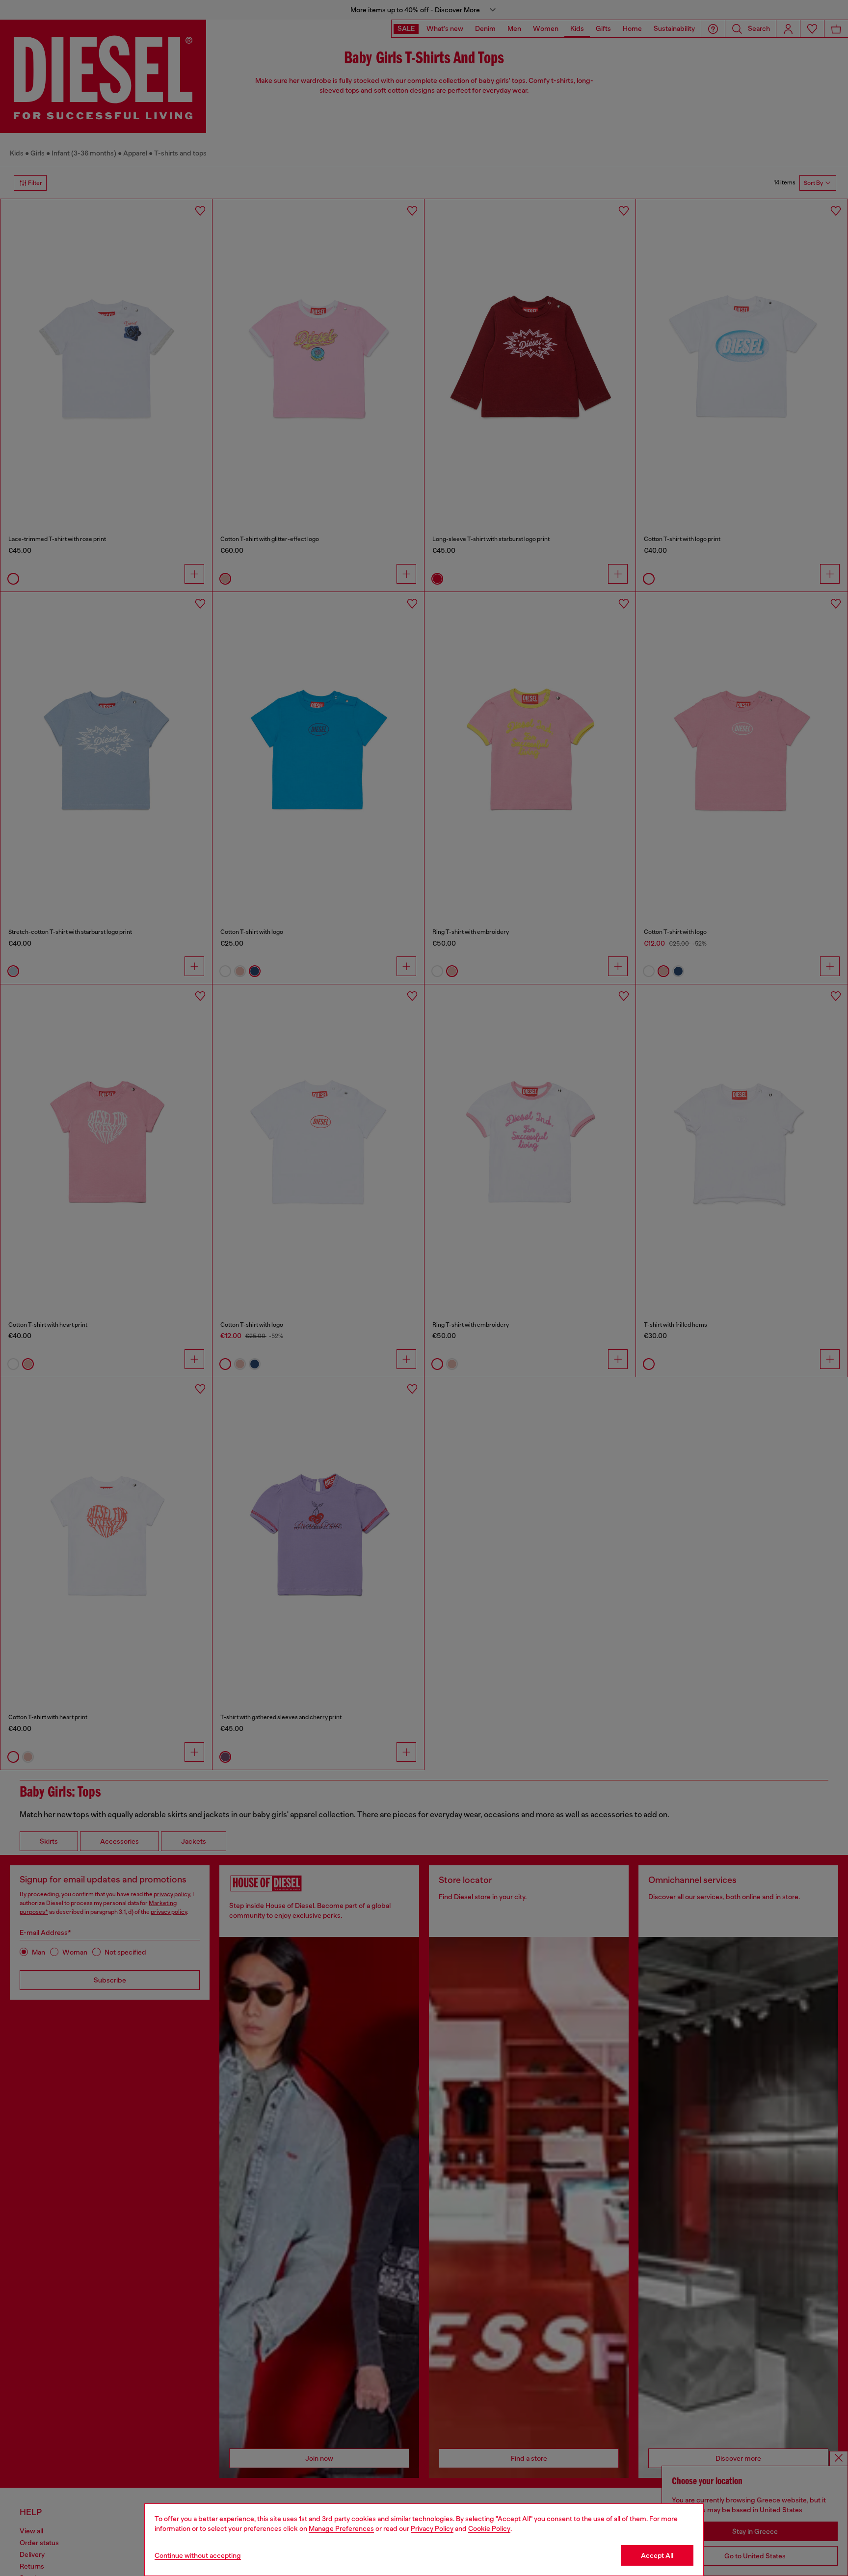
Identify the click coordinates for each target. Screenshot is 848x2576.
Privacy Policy (432, 2528)
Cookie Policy (489, 2528)
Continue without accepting (198, 2555)
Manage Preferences (341, 2528)
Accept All (657, 2555)
